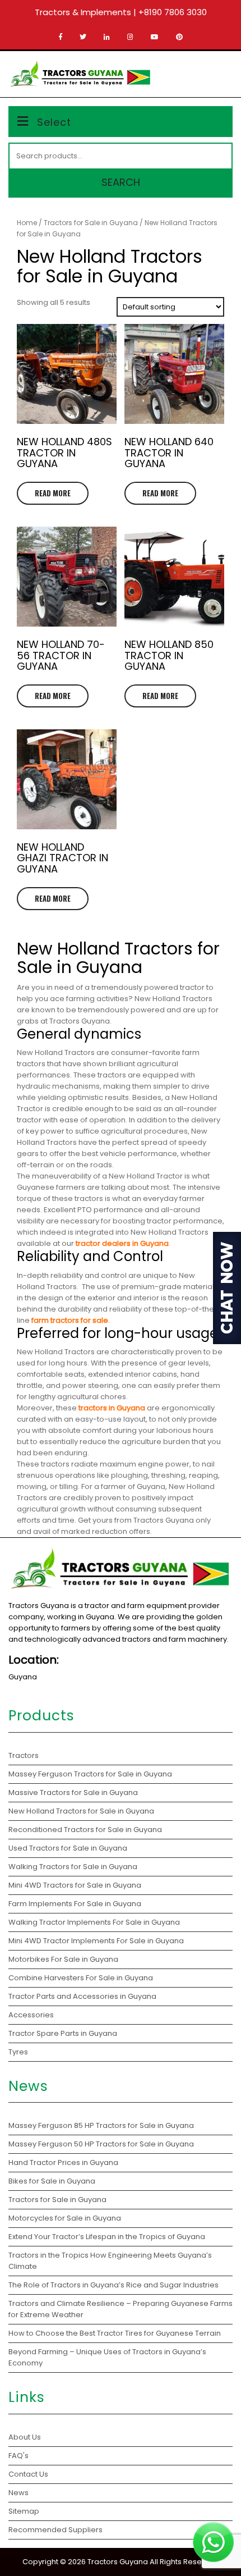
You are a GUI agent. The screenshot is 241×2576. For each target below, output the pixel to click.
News (18, 2493)
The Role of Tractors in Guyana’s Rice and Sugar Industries (113, 2285)
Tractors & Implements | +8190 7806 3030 (121, 12)
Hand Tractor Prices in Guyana (63, 2162)
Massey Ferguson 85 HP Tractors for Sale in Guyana (102, 2125)
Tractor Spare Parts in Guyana (63, 2033)
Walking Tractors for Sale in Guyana (73, 1867)
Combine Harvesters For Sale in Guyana (81, 1978)
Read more (53, 493)
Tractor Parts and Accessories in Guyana (82, 1996)
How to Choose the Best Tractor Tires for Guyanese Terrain (115, 2333)
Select (54, 122)
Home (27, 223)
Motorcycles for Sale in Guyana (65, 2218)
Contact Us (28, 2474)
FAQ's (18, 2456)
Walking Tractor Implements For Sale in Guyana (94, 1922)
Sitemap (24, 2511)
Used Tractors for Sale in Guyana (68, 1848)
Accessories (31, 2015)
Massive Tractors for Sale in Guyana (73, 1792)
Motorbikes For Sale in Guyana (63, 1959)
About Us (25, 2437)
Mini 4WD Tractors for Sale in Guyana (75, 1885)
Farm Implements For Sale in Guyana (75, 1904)
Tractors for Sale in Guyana (91, 223)
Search (121, 182)
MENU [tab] (215, 72)
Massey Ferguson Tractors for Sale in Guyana (90, 1774)
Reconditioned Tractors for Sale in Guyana (85, 1830)
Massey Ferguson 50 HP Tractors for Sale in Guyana (101, 2144)
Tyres (18, 2052)
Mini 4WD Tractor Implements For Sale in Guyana (96, 1941)
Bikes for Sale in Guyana (52, 2181)
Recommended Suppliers (55, 2530)
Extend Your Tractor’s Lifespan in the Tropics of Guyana (107, 2237)
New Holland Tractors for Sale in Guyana (81, 1811)
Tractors (24, 1755)
